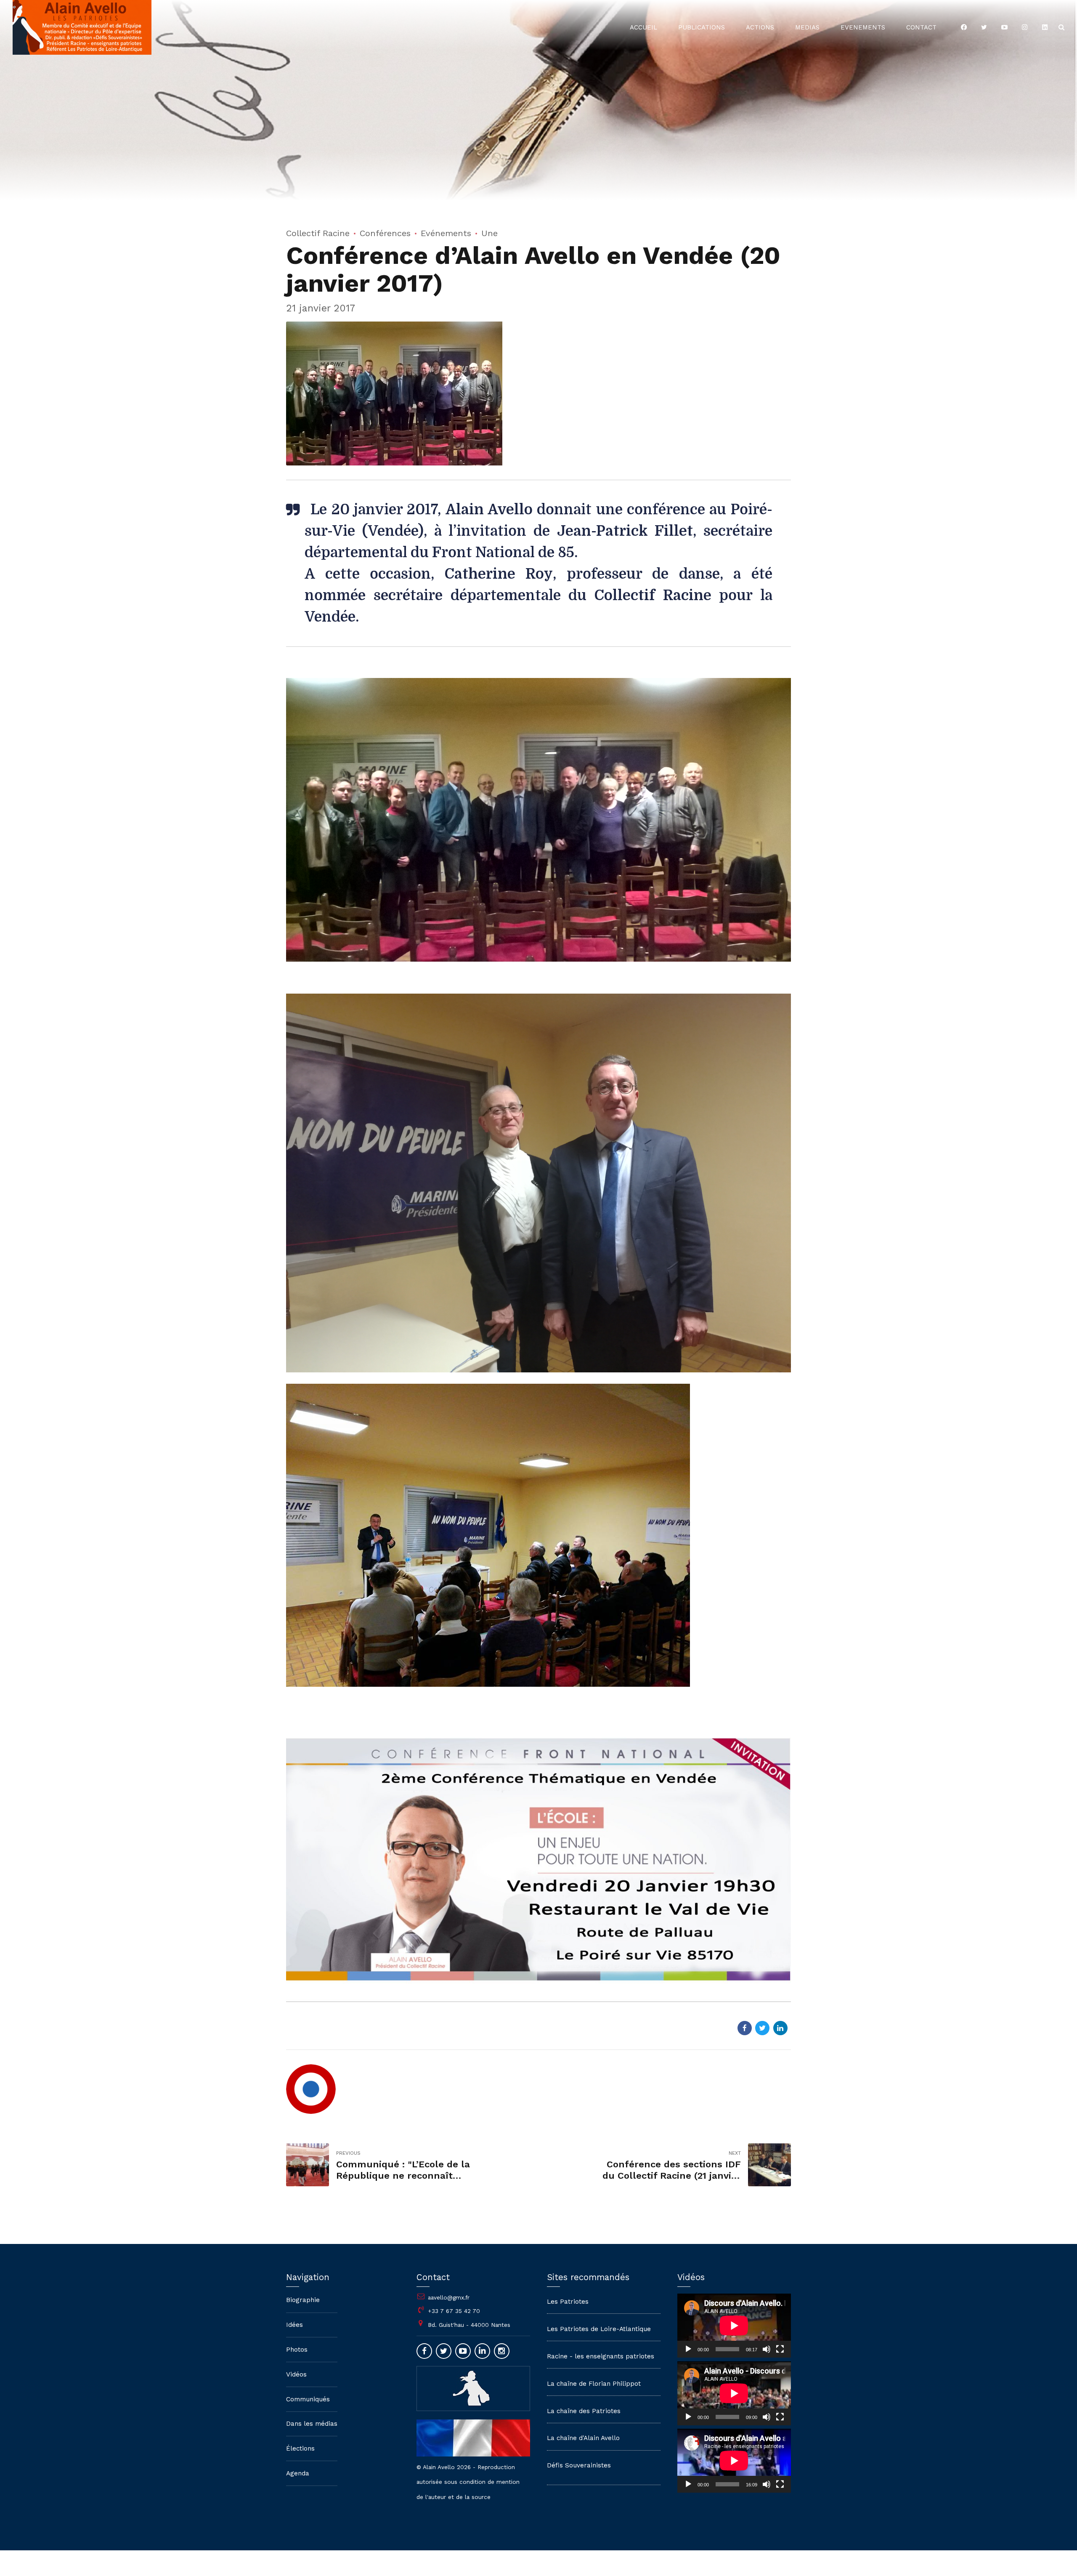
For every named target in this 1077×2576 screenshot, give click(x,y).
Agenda (298, 2473)
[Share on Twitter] (762, 2028)
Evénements (446, 233)
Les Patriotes (568, 2302)
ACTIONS (760, 27)
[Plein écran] (780, 2349)
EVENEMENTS (863, 27)
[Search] (1061, 27)
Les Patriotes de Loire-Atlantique (599, 2329)
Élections (300, 2448)
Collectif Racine (318, 233)
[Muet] (767, 2349)
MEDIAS (807, 27)
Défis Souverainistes (579, 2465)
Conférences (385, 233)
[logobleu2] (473, 2388)
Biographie (303, 2300)
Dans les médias (312, 2424)
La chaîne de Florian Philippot (594, 2384)
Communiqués (308, 2399)
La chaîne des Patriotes (584, 2411)
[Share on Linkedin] (780, 2028)
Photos (297, 2350)
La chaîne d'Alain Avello (583, 2438)
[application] (734, 2326)
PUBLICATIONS (702, 27)
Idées (294, 2325)
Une (489, 233)
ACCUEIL (643, 27)
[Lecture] (688, 2349)
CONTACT (921, 27)
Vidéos (296, 2374)
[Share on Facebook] (745, 2028)
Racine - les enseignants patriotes (601, 2356)
